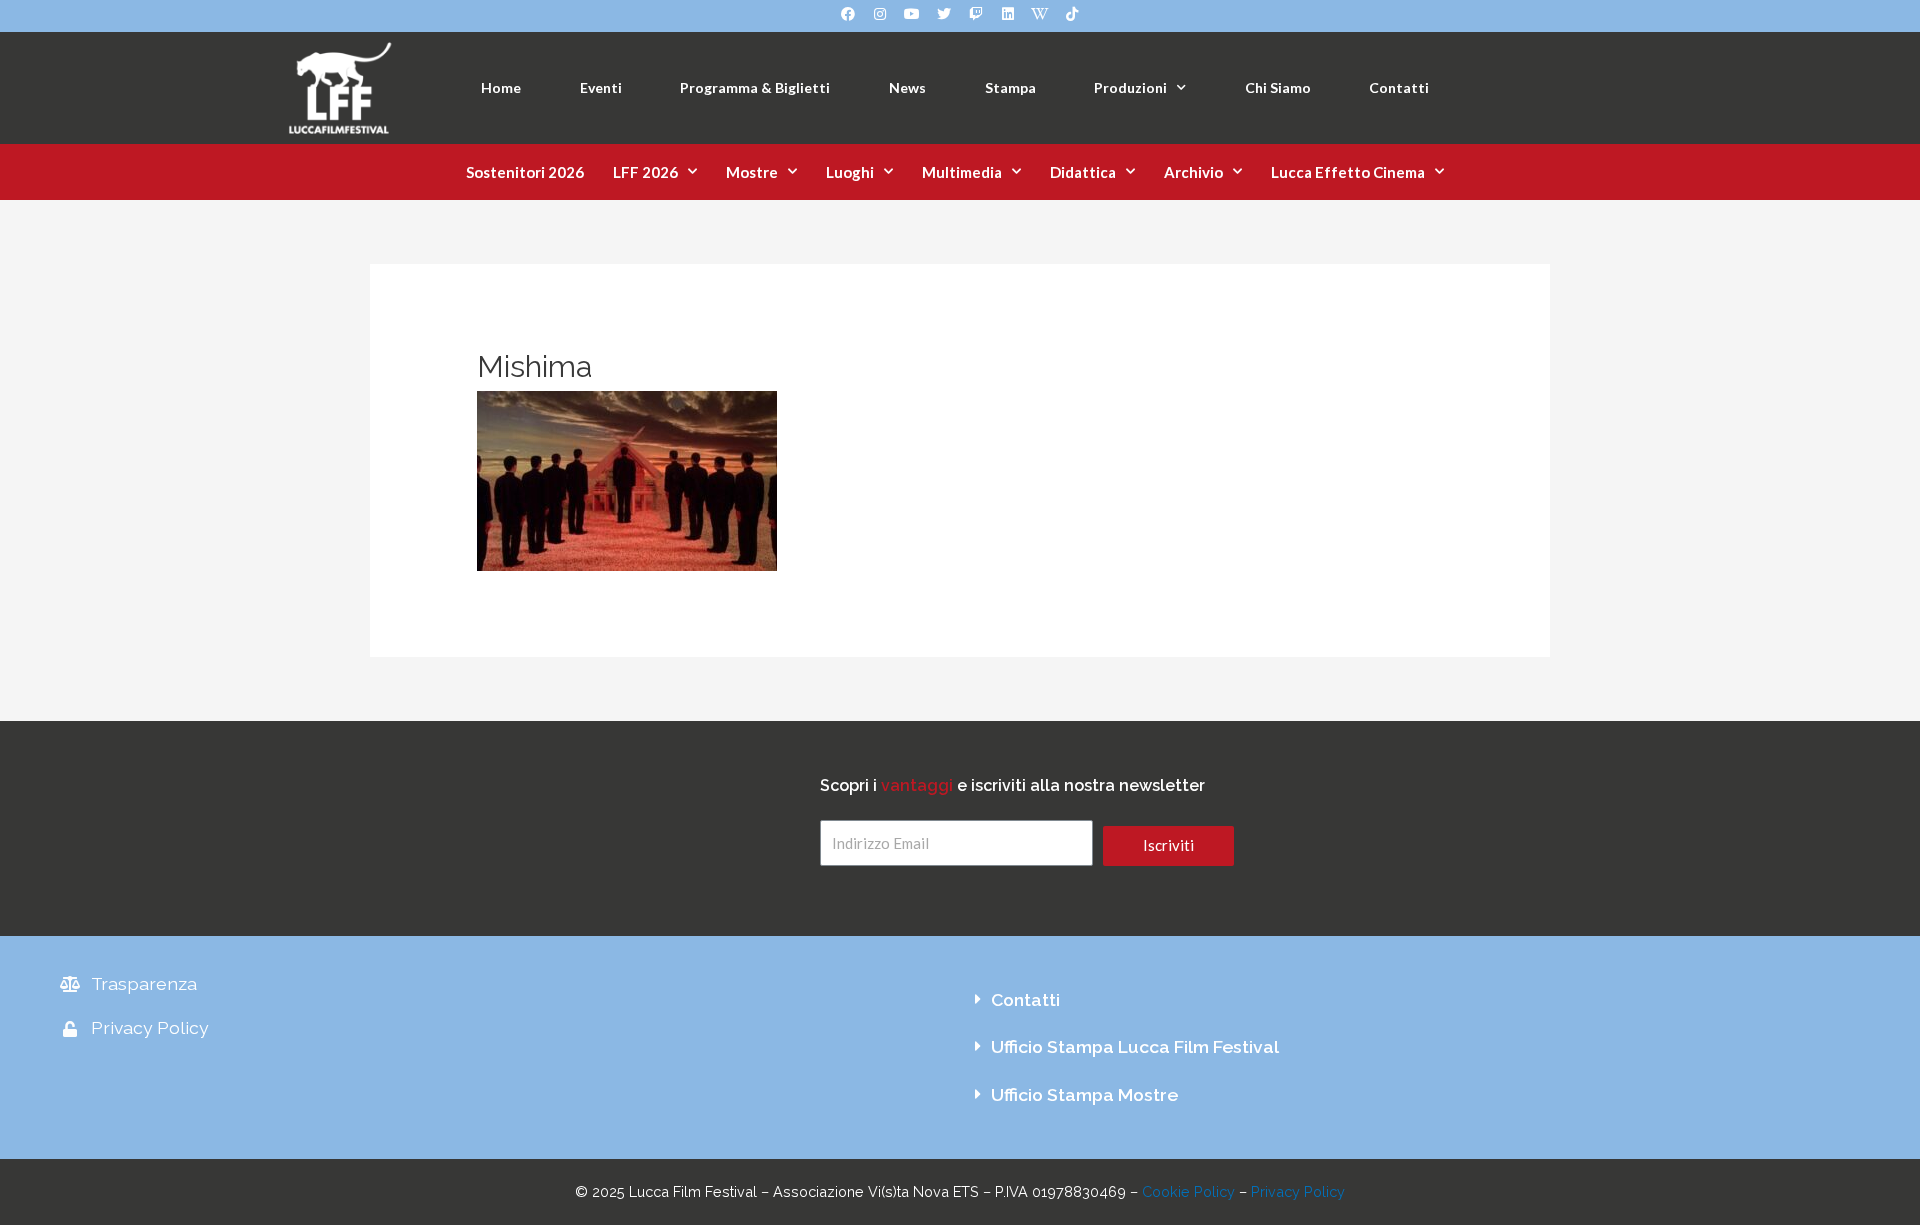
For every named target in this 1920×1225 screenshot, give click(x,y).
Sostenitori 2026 (525, 172)
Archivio (1193, 172)
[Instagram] (880, 14)
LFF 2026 (645, 172)
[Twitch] (976, 14)
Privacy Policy (1298, 1191)
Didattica (1083, 172)
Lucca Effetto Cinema (1348, 172)
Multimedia (962, 172)
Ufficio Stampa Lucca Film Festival (1135, 1046)
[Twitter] (944, 14)
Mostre (752, 172)
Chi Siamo (1278, 87)
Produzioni (1130, 87)
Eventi (601, 87)
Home (501, 87)
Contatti (1399, 87)
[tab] (1410, 1000)
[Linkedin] (1008, 14)
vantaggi (917, 785)
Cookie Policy (1188, 1191)
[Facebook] (848, 14)
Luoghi (850, 172)
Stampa (1010, 87)
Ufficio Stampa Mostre (1084, 1094)
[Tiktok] (1072, 14)
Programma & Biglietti (755, 87)
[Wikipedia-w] (1040, 14)
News (907, 87)
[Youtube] (912, 14)
